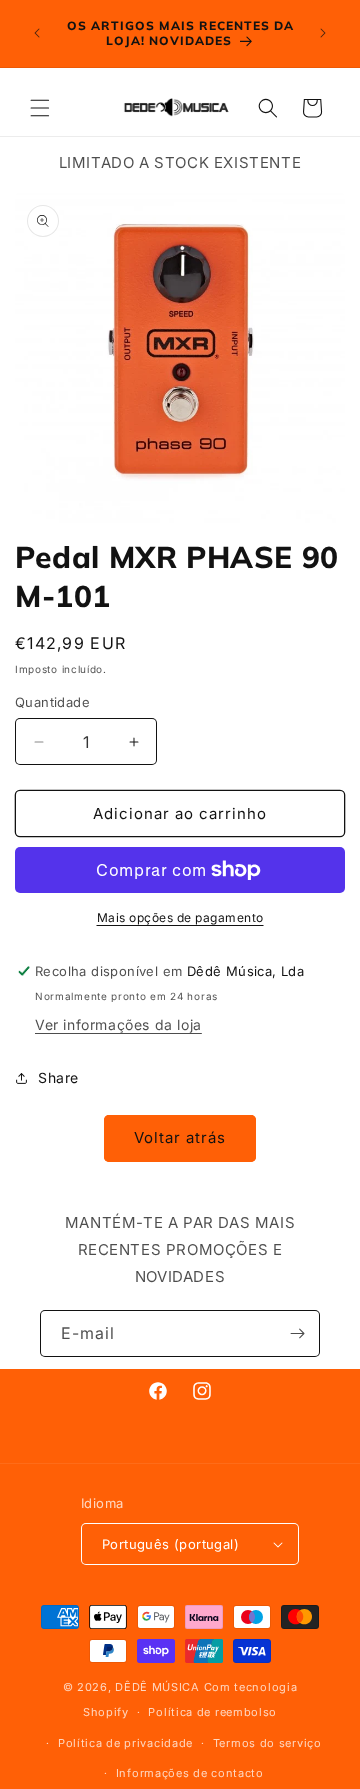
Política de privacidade (125, 1743)
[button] (40, 108)
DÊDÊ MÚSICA (157, 1687)
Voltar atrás (180, 1137)
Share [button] (58, 1077)
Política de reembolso (212, 1712)
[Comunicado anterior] (37, 33)
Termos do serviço (267, 1743)
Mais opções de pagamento (180, 917)
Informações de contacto (190, 1773)
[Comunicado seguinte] (323, 33)
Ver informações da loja (118, 1024)
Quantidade (52, 702)
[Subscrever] (297, 1333)
